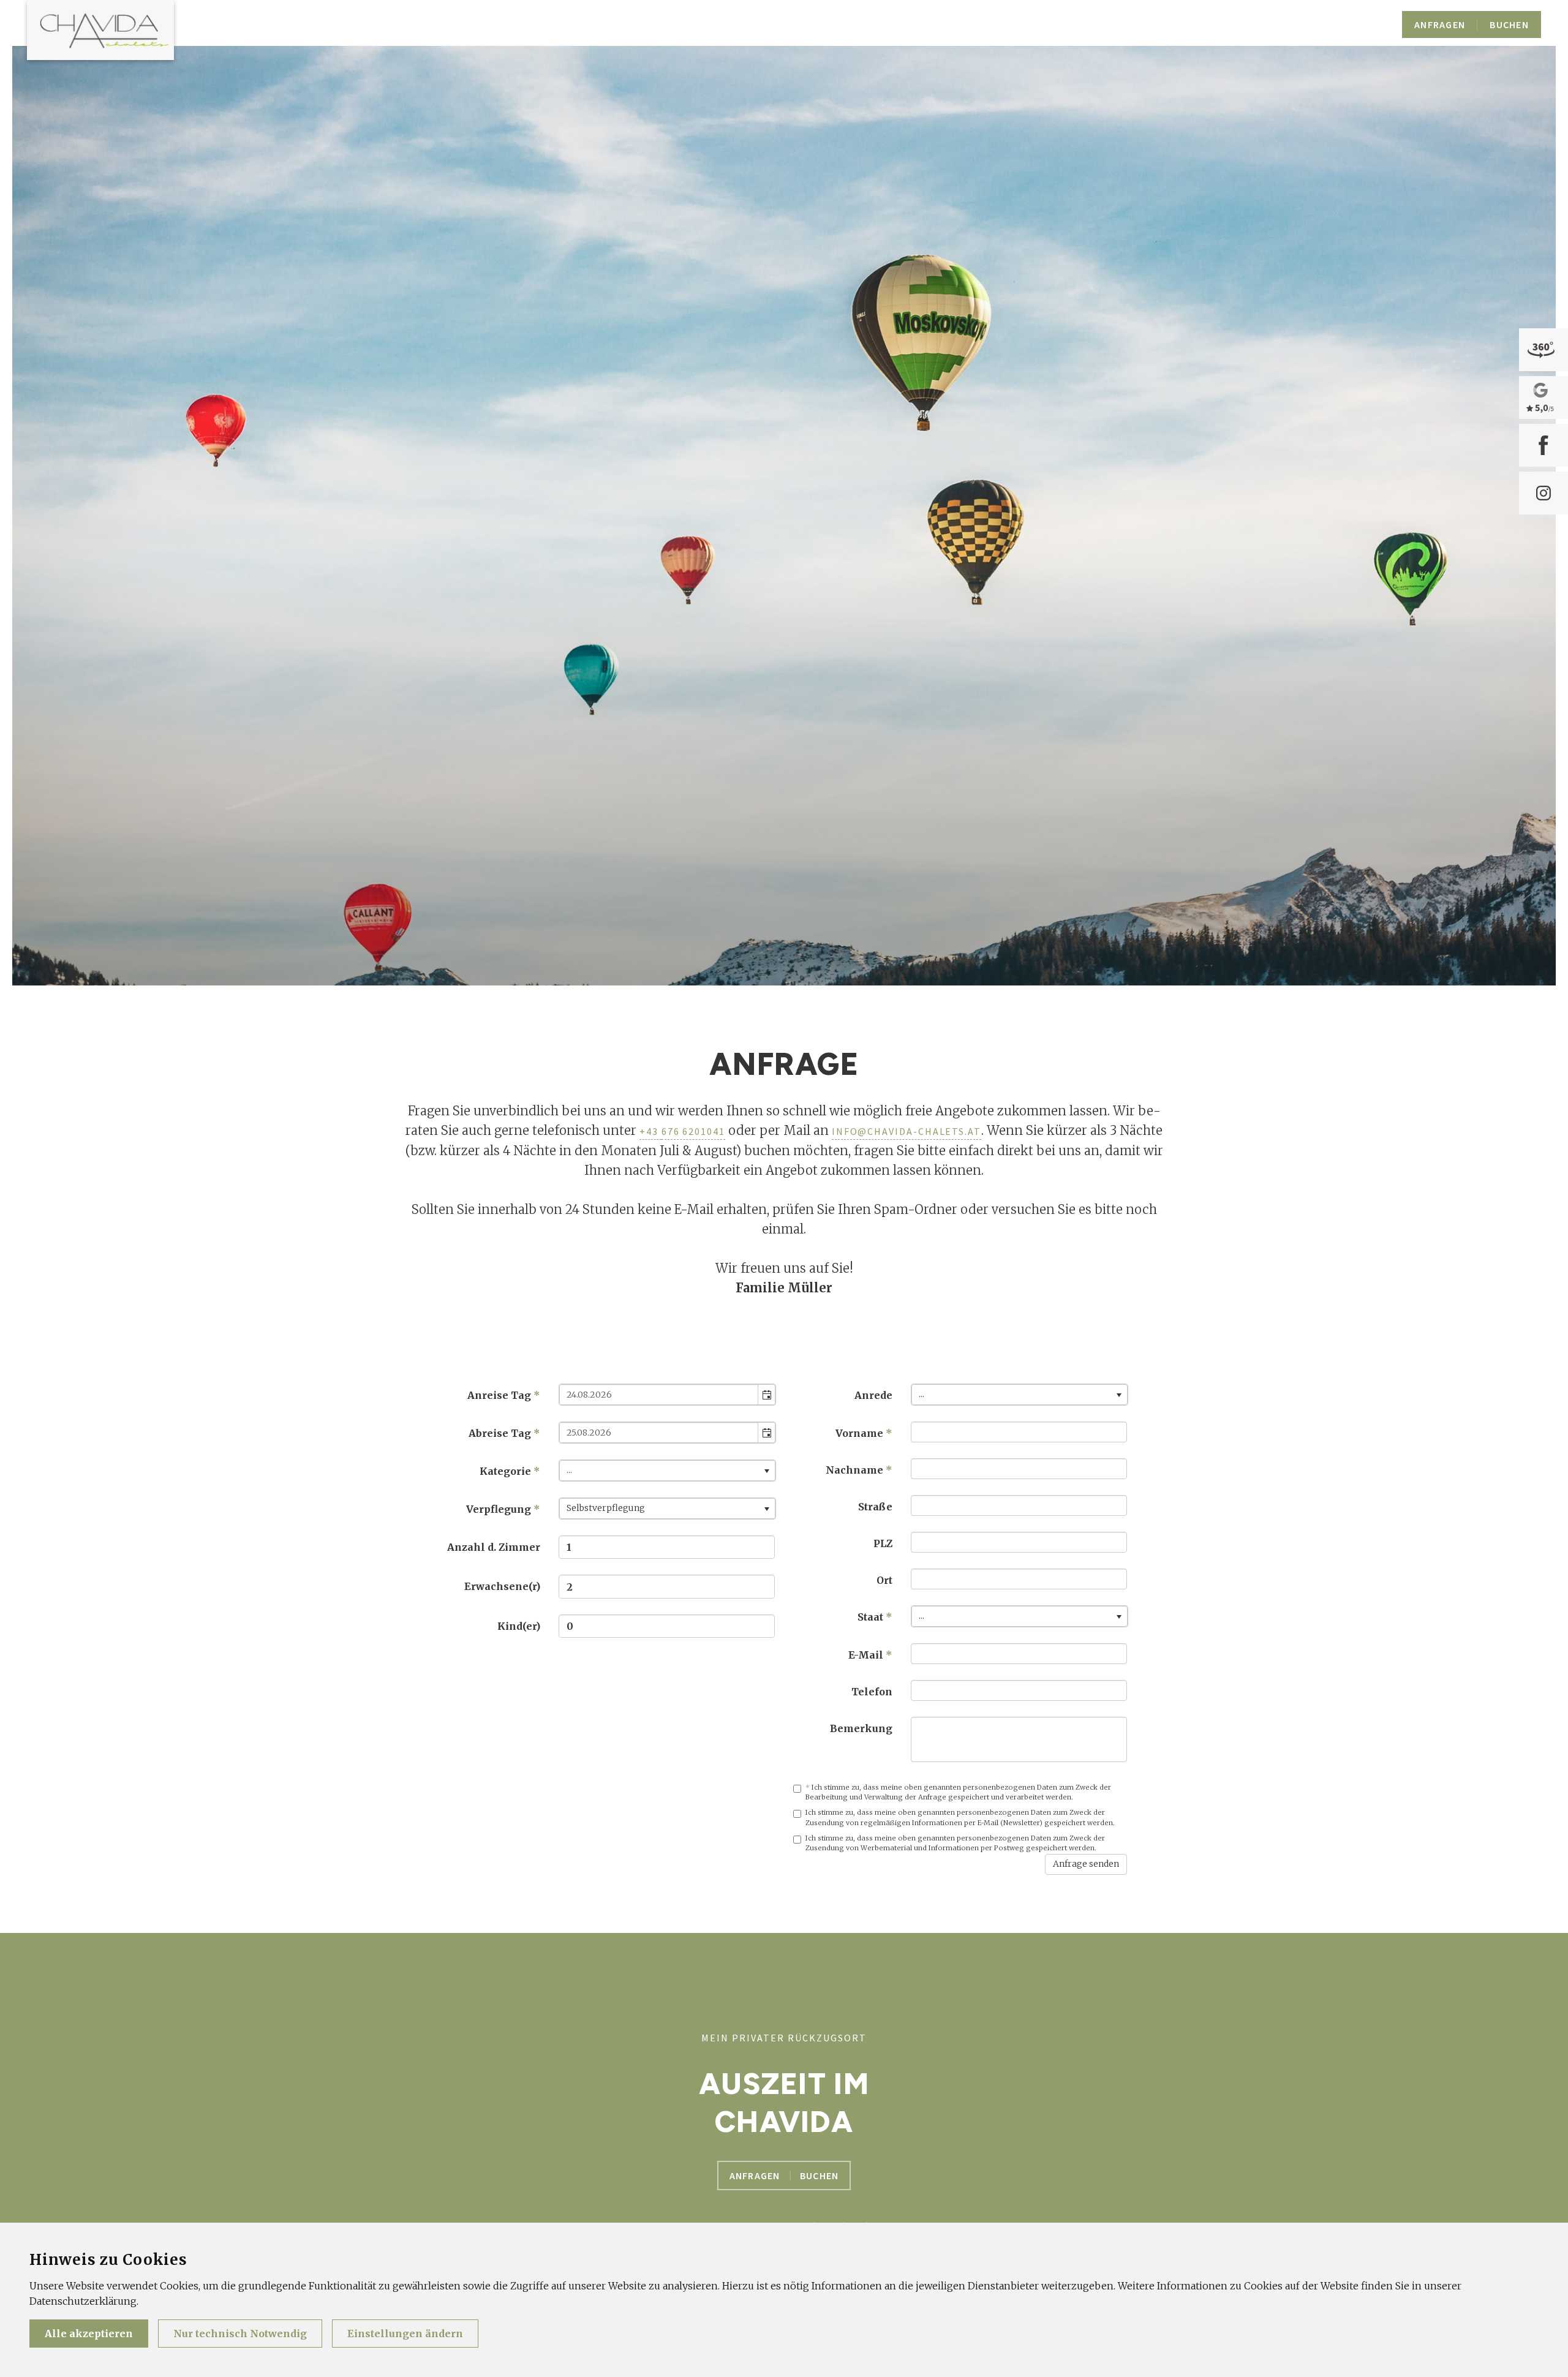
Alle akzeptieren (89, 2334)
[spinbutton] (667, 1547)
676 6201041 (693, 1131)
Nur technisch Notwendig (240, 2334)
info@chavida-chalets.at (907, 1131)
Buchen (820, 2175)
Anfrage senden (1086, 1864)
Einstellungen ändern (405, 2334)
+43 (650, 1131)
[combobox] (659, 1395)
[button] (766, 1395)
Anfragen (755, 2175)
